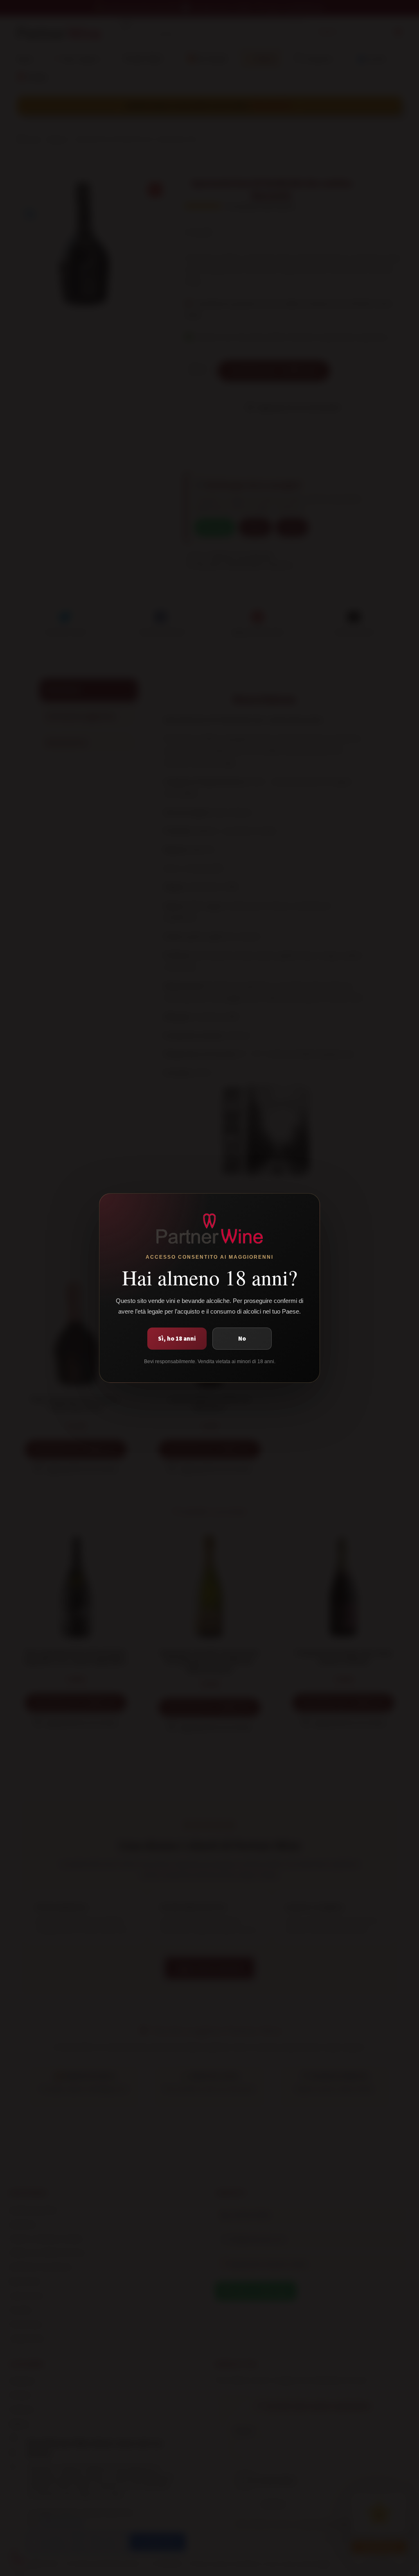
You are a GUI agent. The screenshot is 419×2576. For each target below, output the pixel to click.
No (242, 1338)
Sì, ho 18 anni (177, 1338)
